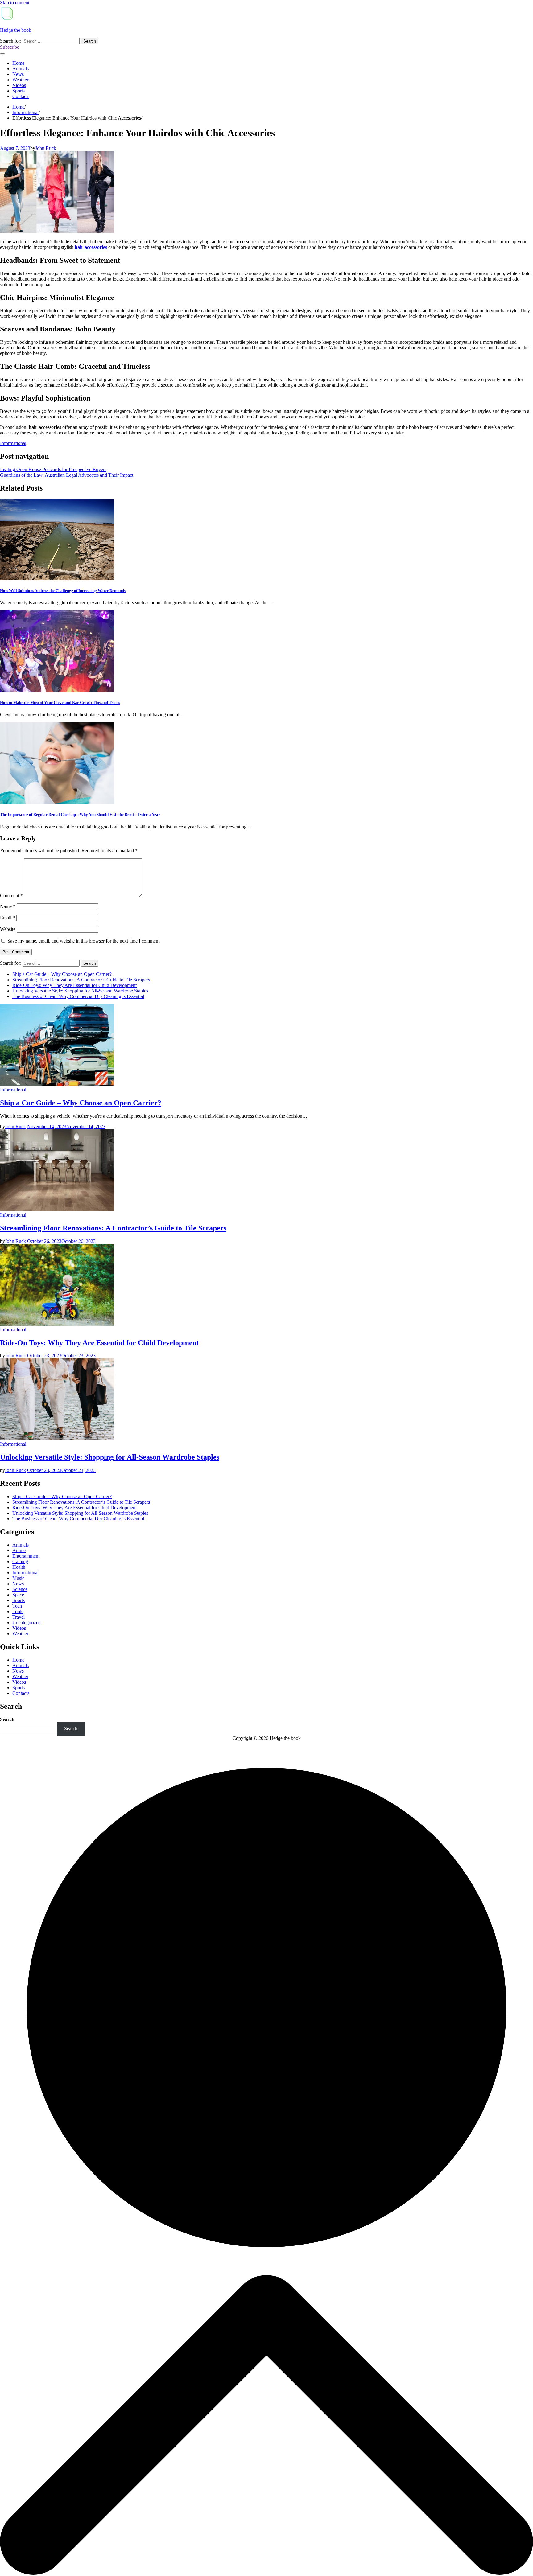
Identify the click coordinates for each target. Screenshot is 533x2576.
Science (20, 1589)
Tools (18, 1611)
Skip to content (15, 3)
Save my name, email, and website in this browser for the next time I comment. (84, 941)
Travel (19, 1617)
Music (18, 1578)
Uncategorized (27, 1623)
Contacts (21, 96)
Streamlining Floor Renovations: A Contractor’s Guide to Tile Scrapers (81, 980)
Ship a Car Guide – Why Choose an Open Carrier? (62, 974)
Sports (19, 91)
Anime (19, 1550)
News (18, 74)
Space (18, 1595)
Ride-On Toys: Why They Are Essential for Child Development (74, 985)
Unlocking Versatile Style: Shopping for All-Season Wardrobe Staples (80, 991)
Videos (19, 85)
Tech (17, 1606)
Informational (13, 443)
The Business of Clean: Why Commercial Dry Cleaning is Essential (78, 996)
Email (8, 918)
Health (19, 1567)
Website (8, 929)
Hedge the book (16, 30)
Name (8, 906)
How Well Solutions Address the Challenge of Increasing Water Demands (63, 591)
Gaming (20, 1561)
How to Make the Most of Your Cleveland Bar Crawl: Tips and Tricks (60, 703)
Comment (11, 896)
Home (18, 63)
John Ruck (46, 148)
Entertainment (26, 1556)
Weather (20, 80)
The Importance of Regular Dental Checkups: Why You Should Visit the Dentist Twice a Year (80, 814)
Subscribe (10, 47)
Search (7, 1719)
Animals (21, 69)
